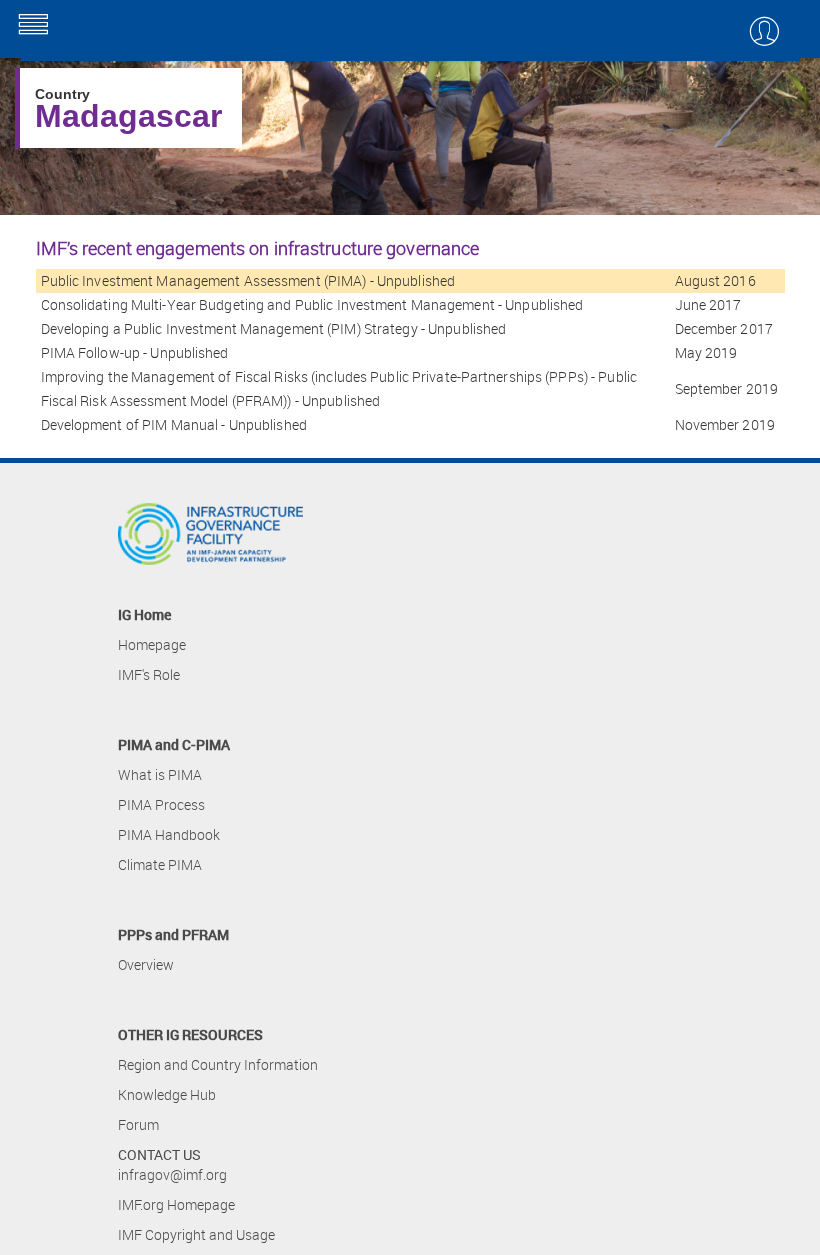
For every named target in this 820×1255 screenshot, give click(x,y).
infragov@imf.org (172, 1174)
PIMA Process (161, 804)
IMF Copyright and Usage (196, 1234)
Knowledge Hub (167, 1094)
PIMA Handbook (169, 834)
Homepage (152, 644)
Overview (146, 964)
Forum (138, 1124)
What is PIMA (160, 774)
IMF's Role (149, 674)
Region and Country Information (218, 1064)
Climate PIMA (160, 864)
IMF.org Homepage (176, 1204)
